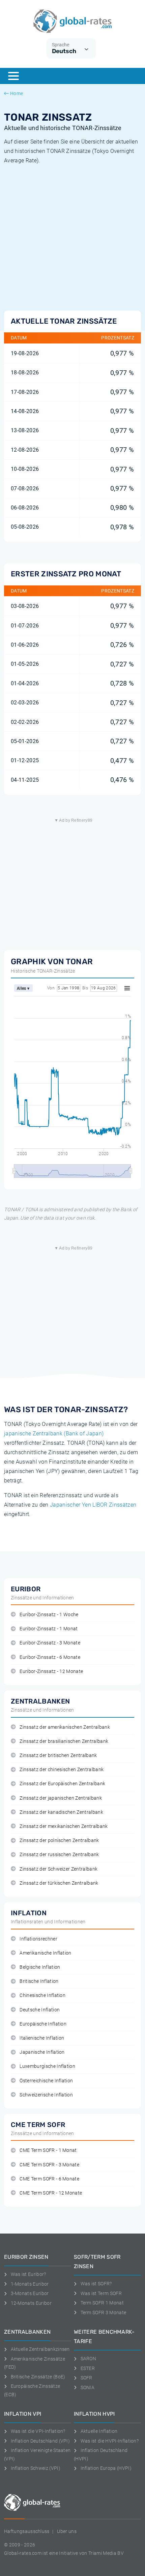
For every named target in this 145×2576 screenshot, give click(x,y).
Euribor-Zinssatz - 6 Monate (50, 1657)
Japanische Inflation (42, 2052)
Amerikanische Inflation (45, 1953)
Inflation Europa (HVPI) (106, 2468)
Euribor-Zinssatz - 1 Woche (49, 1615)
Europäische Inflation (43, 2024)
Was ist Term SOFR (101, 2293)
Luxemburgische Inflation (47, 2066)
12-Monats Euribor (31, 2303)
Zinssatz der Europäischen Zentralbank (62, 1784)
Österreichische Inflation (46, 2081)
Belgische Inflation (40, 1967)
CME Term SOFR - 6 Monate (49, 2179)
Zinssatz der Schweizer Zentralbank (59, 1869)
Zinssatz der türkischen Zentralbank (59, 1883)
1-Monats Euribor (30, 2284)
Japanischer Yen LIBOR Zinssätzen (93, 1505)
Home (17, 93)
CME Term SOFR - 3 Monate (49, 2165)
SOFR (86, 2378)
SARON (88, 2359)
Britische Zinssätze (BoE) (38, 2377)
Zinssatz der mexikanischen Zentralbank (64, 1826)
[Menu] (13, 76)
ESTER (88, 2368)
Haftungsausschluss (27, 2531)
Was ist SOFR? (96, 2284)
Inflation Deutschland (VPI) (40, 2441)
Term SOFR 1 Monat (102, 2303)
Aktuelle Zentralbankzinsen (40, 2349)
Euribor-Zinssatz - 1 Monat (49, 1629)
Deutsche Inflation (40, 2010)
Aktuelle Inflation (99, 2431)
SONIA (88, 2387)
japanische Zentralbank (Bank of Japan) (54, 1434)
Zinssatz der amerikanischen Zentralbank (65, 1727)
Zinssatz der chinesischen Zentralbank (62, 1770)
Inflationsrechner (38, 1939)
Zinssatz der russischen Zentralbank (59, 1855)
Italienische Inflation (42, 2038)
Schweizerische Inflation (46, 2095)
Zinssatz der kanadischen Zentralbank (61, 1812)
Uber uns (67, 2531)
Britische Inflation (39, 1981)
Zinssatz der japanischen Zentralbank (61, 1798)
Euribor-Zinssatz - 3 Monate (50, 1643)
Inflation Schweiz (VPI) (36, 2468)
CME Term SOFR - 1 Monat (48, 2150)
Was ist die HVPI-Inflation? (110, 2441)
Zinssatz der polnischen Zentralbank (59, 1841)
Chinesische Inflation (42, 1995)
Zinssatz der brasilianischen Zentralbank (64, 1741)
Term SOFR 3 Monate (103, 2313)
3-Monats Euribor (30, 2293)
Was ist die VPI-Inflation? (38, 2431)
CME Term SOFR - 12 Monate (51, 2193)
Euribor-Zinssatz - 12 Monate (51, 1671)
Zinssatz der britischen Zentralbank (58, 1755)
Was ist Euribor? (28, 2274)
